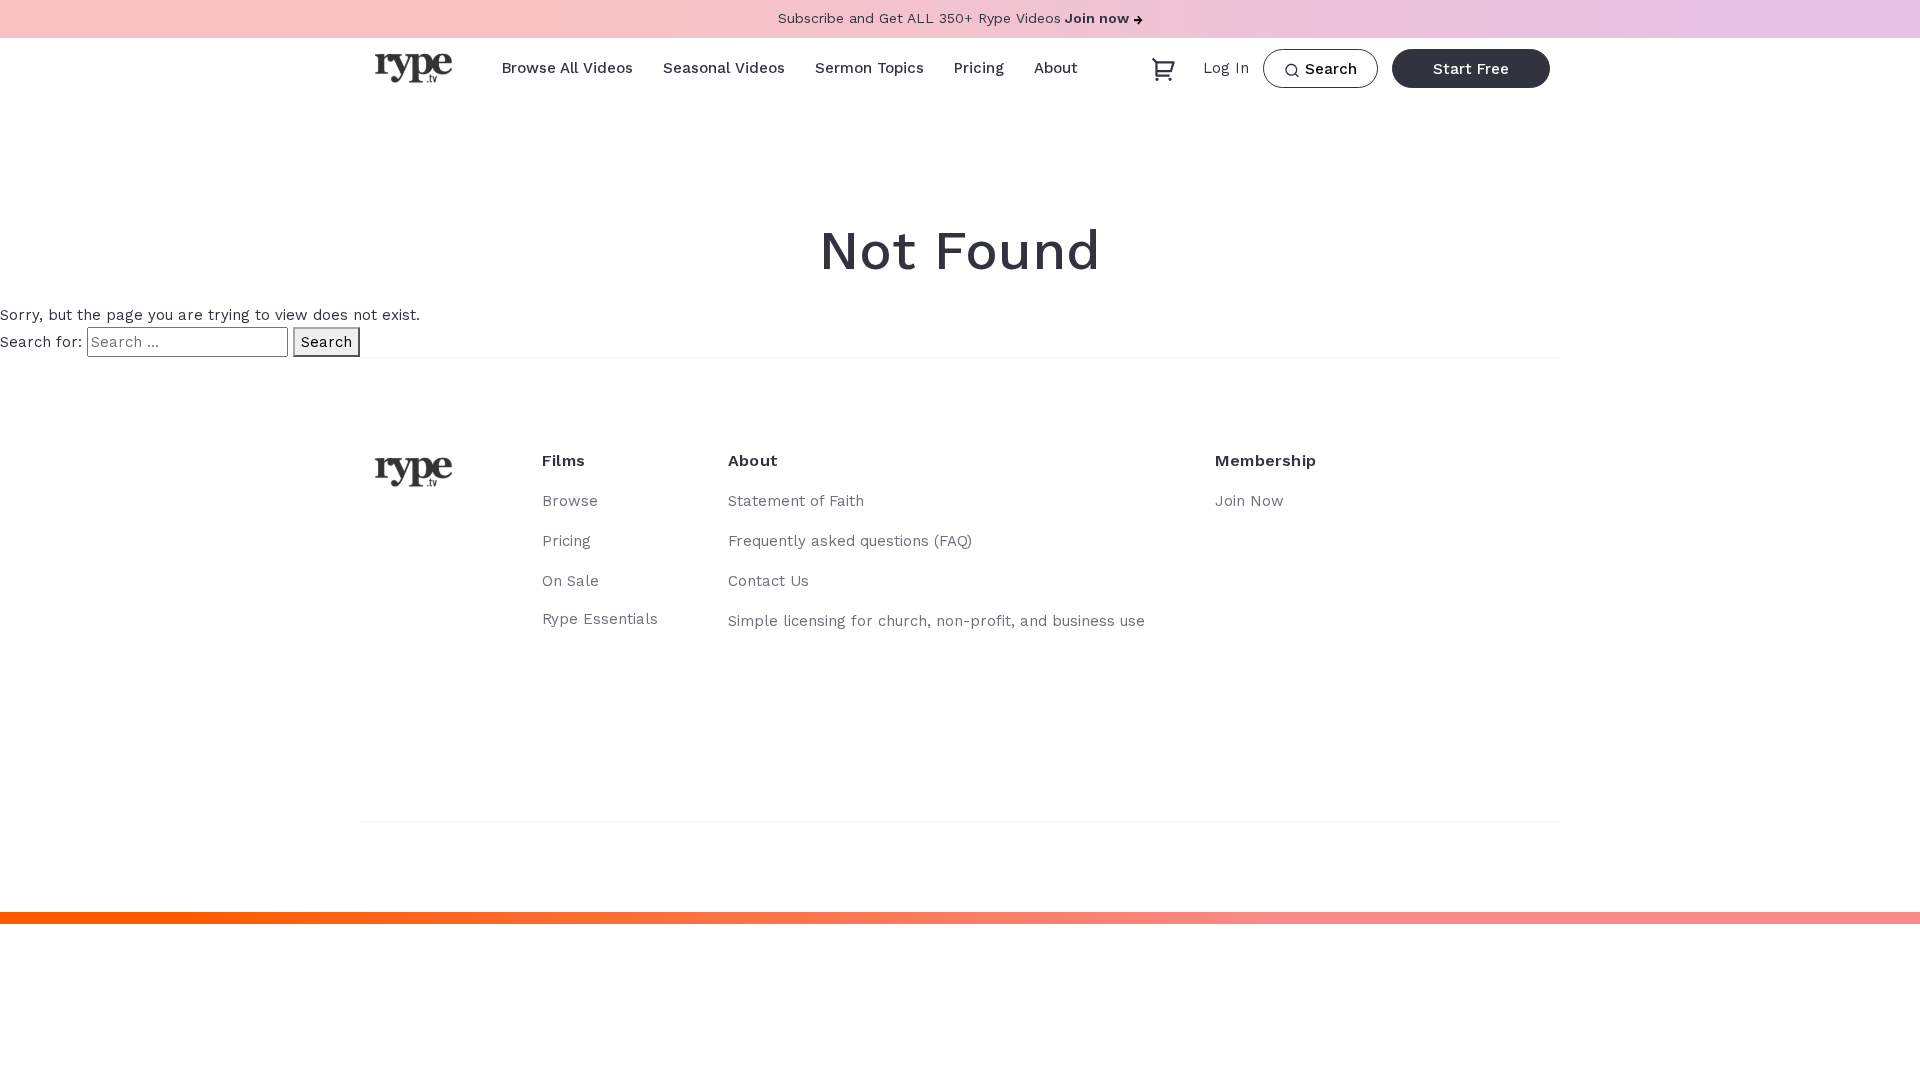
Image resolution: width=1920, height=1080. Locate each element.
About (1056, 68)
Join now (1097, 18)
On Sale (570, 581)
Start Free (1471, 69)
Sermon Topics (869, 68)
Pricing (979, 68)
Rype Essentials (600, 619)
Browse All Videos (567, 68)
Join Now (1249, 501)
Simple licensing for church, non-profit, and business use (936, 621)
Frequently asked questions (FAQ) (850, 541)
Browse (570, 501)
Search (326, 342)
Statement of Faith (796, 501)
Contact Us (768, 581)
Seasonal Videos (724, 68)
